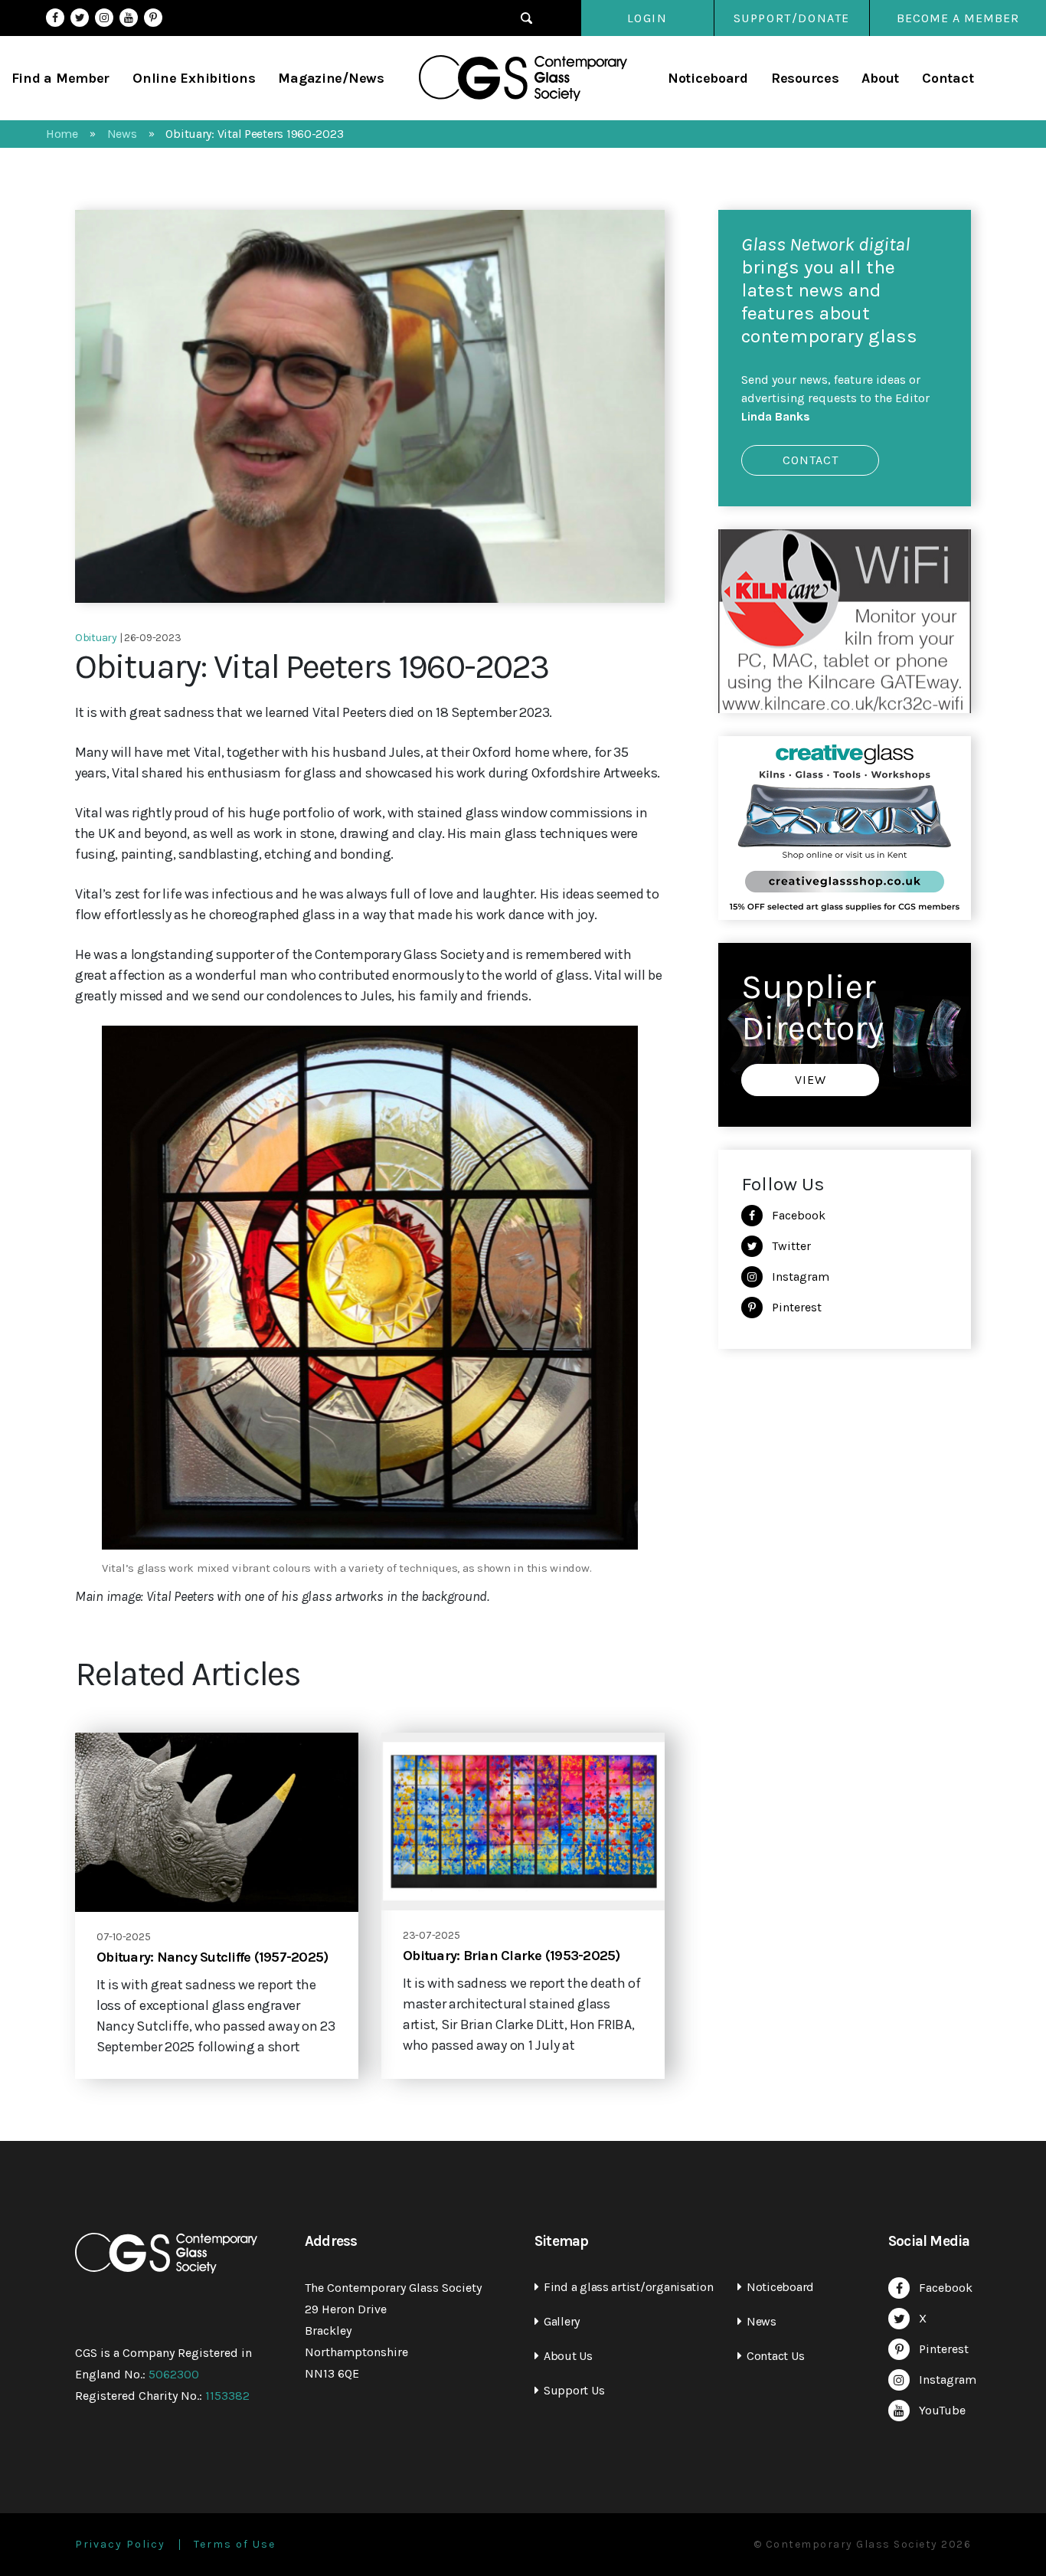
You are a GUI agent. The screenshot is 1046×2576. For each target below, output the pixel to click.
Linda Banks (776, 416)
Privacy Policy (120, 2545)
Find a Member (61, 78)
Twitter (80, 18)
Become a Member (958, 18)
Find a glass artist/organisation (628, 2287)
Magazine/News (331, 78)
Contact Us (775, 2356)
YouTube (129, 18)
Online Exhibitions (194, 78)
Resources (805, 78)
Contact (948, 78)
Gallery (562, 2321)
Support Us (574, 2390)
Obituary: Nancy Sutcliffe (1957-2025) (212, 1957)
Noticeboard (708, 78)
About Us (568, 2356)
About (880, 78)
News (762, 2321)
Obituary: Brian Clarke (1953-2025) (512, 1956)
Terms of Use (235, 2545)
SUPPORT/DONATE (792, 18)
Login (647, 18)
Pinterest (153, 18)
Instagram (104, 18)
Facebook (55, 18)
